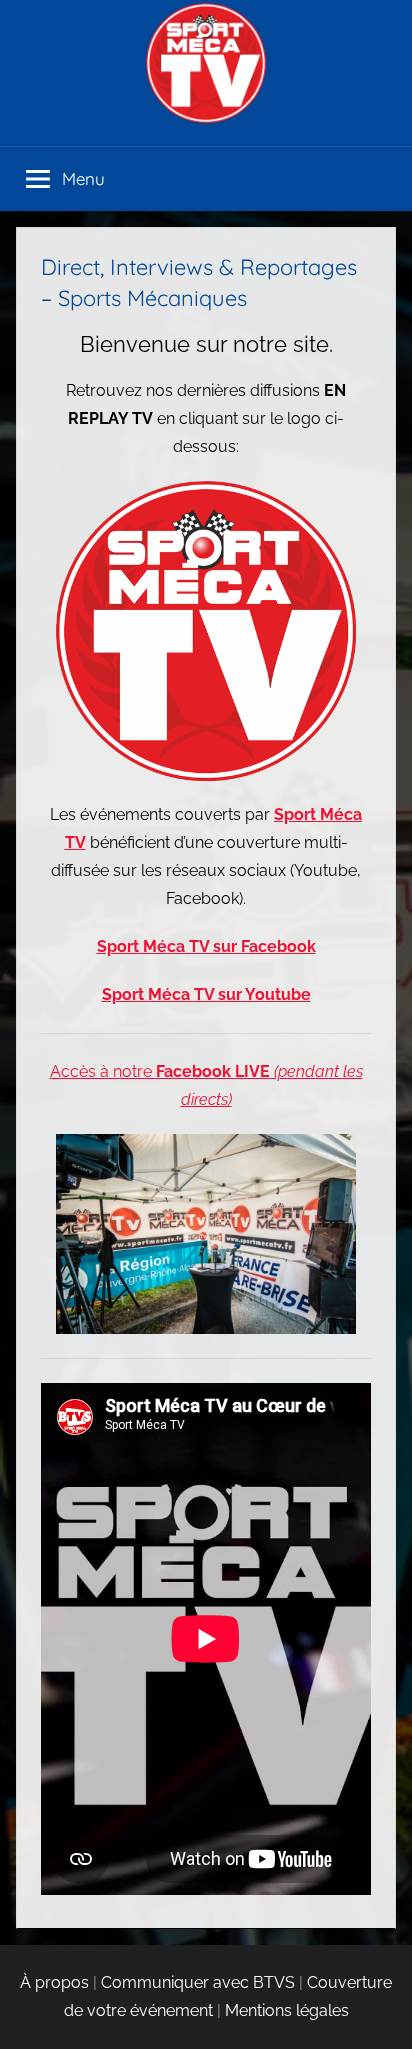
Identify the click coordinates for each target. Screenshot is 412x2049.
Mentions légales (287, 2010)
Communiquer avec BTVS (198, 1982)
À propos (54, 1982)
